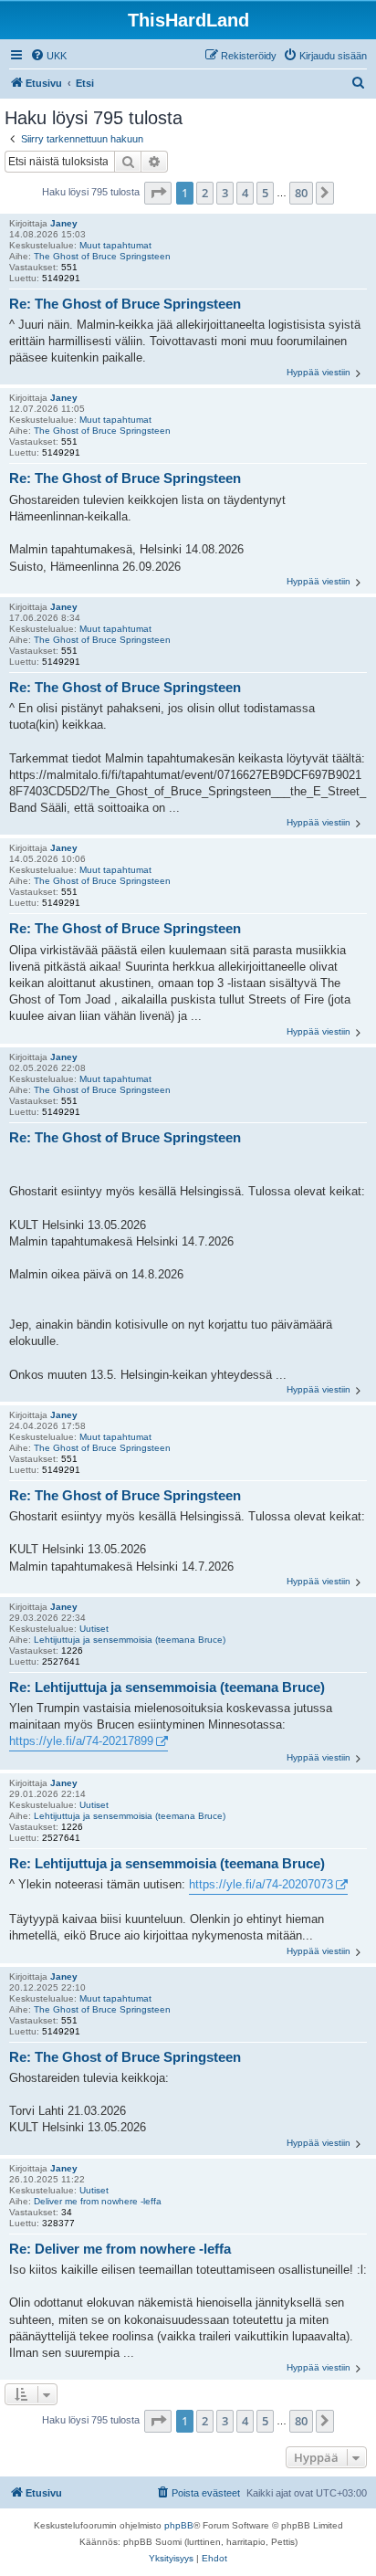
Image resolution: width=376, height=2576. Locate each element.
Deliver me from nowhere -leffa (98, 2201)
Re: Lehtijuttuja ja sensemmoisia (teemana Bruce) (167, 1687)
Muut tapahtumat (115, 245)
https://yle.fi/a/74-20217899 (81, 1741)
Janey (64, 223)
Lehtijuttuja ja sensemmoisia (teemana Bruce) (130, 1640)
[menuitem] (48, 56)
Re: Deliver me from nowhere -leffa (120, 2249)
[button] (158, 193)
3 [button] (225, 193)
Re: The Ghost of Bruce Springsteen (125, 304)
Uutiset (94, 1629)
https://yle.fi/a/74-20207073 (261, 1884)
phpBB (179, 2525)
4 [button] (245, 193)
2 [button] (205, 193)
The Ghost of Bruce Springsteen (102, 256)
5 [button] (265, 193)
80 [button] (301, 193)
